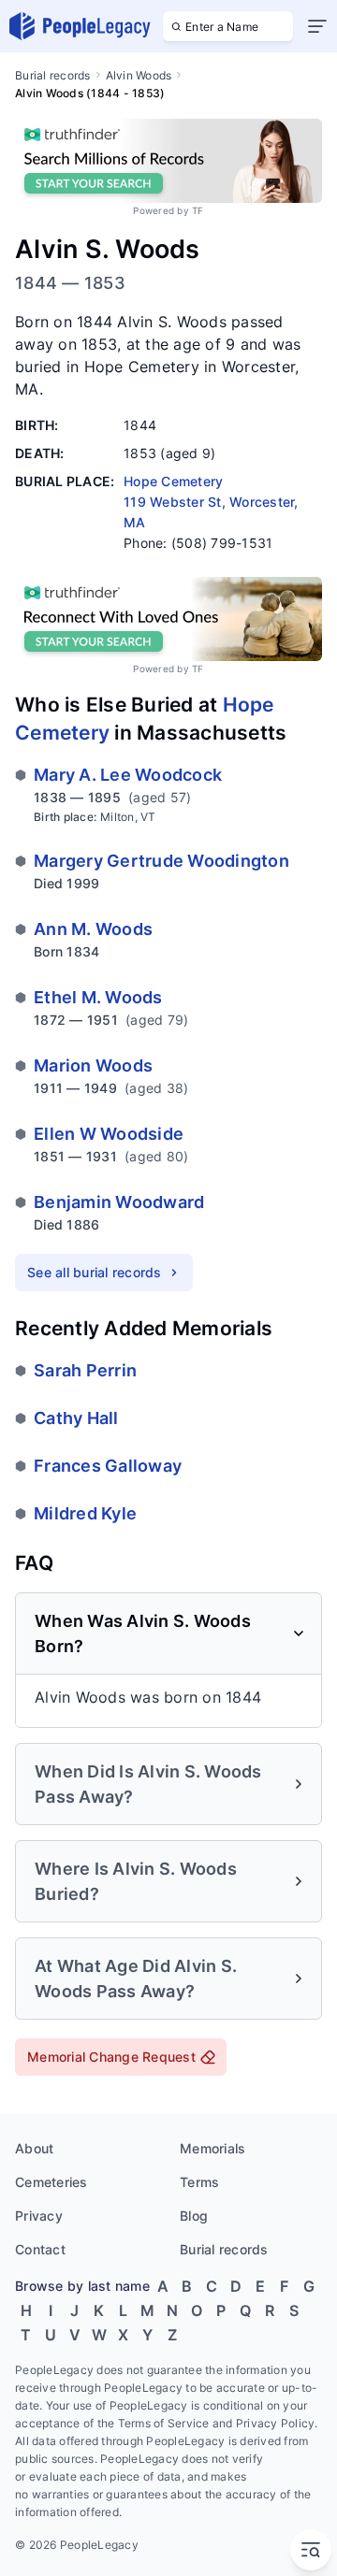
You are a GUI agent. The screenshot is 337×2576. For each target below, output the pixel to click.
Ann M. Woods (93, 929)
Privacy (39, 2216)
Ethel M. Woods (98, 997)
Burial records (53, 75)
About (34, 2148)
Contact (40, 2249)
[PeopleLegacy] (81, 26)
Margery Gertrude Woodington (161, 861)
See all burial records (95, 1272)
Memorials (212, 2148)
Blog (194, 2216)
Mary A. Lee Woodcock (128, 775)
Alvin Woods (139, 75)
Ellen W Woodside (109, 1134)
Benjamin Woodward (119, 1202)
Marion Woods (93, 1065)
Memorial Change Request (111, 2057)
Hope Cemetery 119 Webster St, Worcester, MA (211, 502)
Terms (199, 2182)
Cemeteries (51, 2182)
